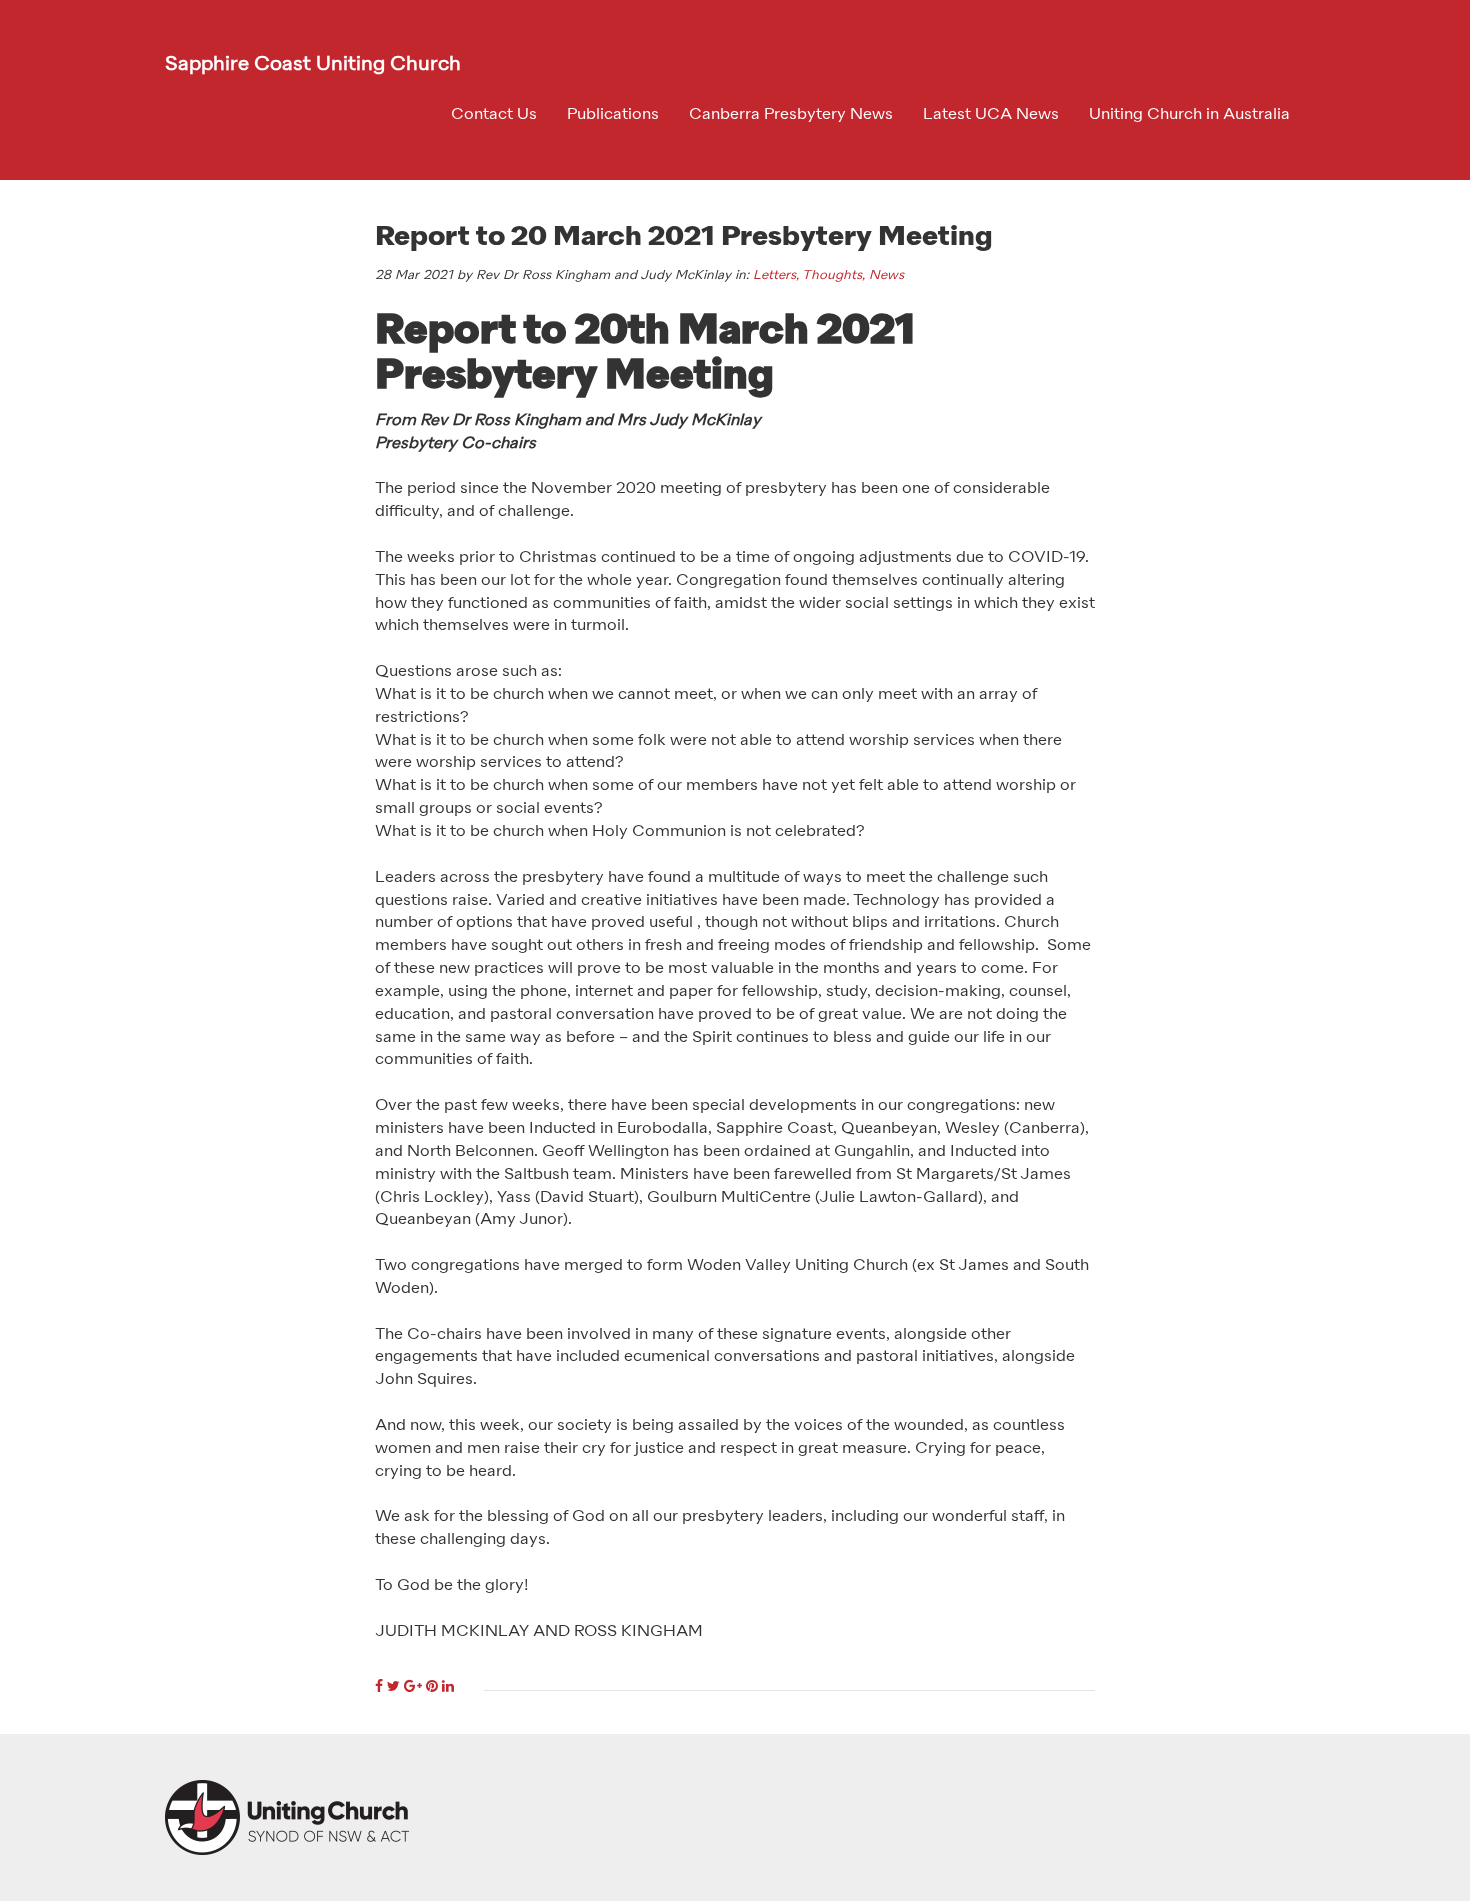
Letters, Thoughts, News (828, 275)
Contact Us (494, 115)
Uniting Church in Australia (1189, 115)
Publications (613, 115)
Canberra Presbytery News (791, 115)
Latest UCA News (991, 115)
